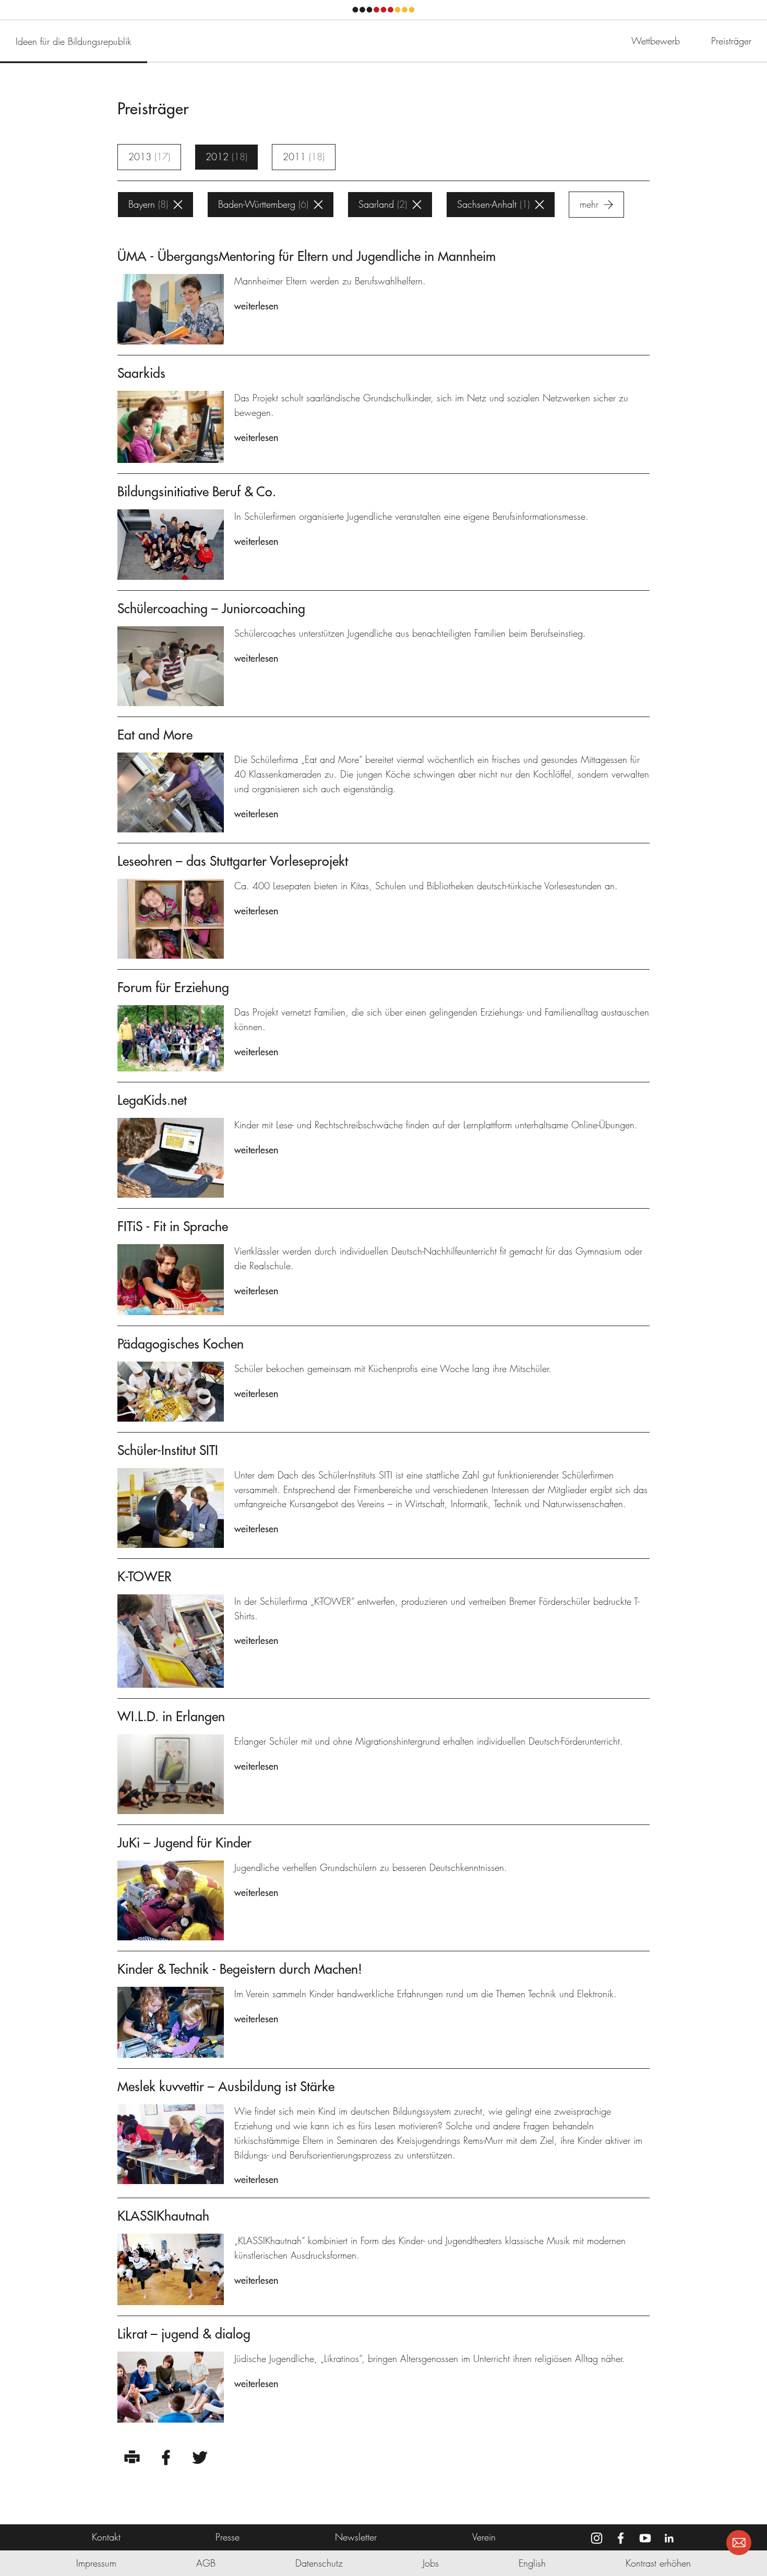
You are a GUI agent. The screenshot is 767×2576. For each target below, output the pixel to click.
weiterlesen (256, 306)
